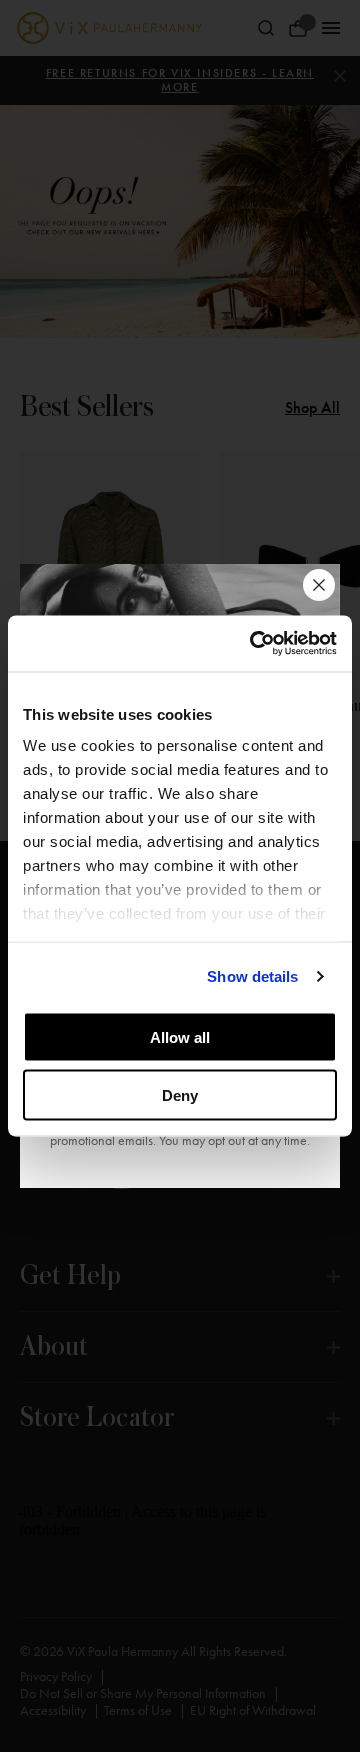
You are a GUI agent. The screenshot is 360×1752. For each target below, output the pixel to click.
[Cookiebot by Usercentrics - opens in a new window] (254, 644)
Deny (180, 1095)
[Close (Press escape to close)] (319, 585)
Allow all (180, 1036)
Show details (252, 976)
